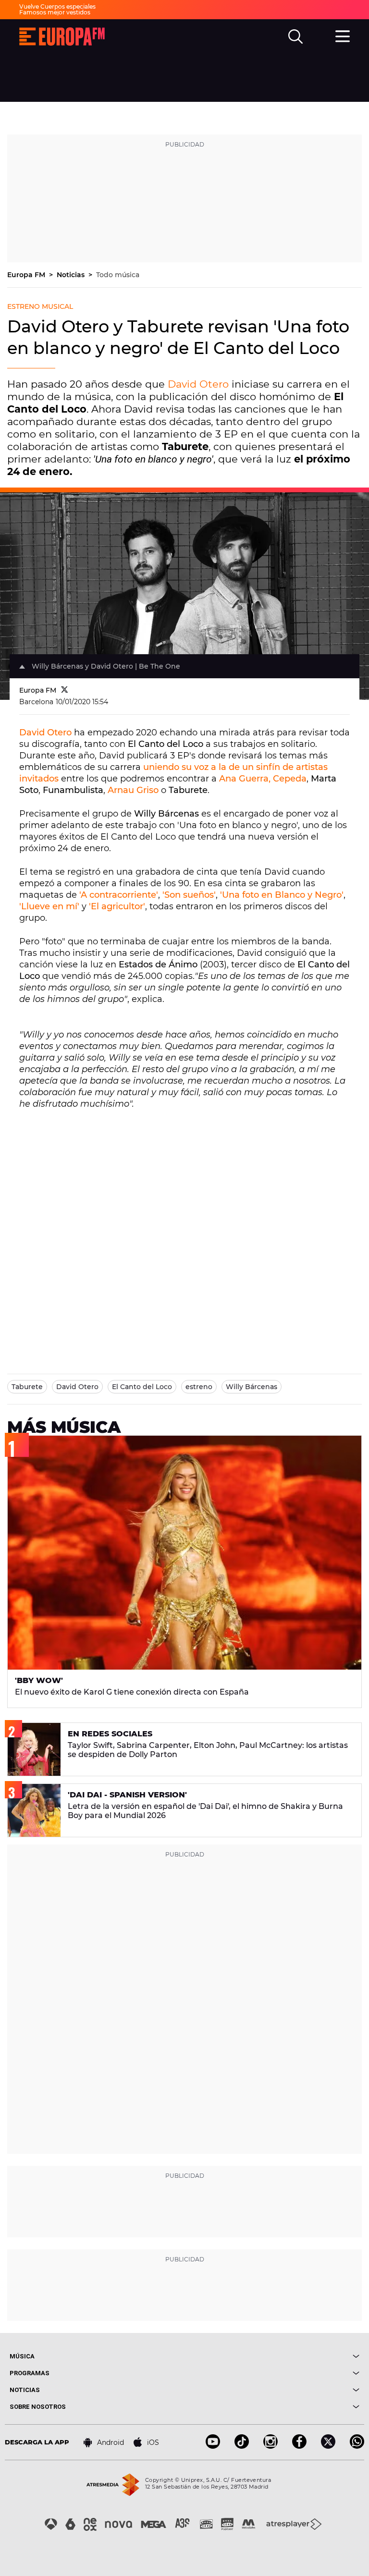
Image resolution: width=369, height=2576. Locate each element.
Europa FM (27, 275)
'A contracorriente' (119, 895)
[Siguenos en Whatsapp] (357, 2446)
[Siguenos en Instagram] (271, 2446)
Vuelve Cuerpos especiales (57, 6)
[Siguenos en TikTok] (242, 2446)
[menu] (343, 35)
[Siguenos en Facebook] (299, 2446)
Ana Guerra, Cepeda (263, 779)
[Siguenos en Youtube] (213, 2446)
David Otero (198, 384)
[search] (295, 37)
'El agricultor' (117, 906)
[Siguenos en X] (328, 2446)
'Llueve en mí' (49, 906)
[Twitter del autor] (65, 690)
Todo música (118, 275)
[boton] (272, 2356)
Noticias (72, 275)
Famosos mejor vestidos (55, 12)
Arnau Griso (133, 790)
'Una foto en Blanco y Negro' (282, 895)
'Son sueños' (189, 895)
